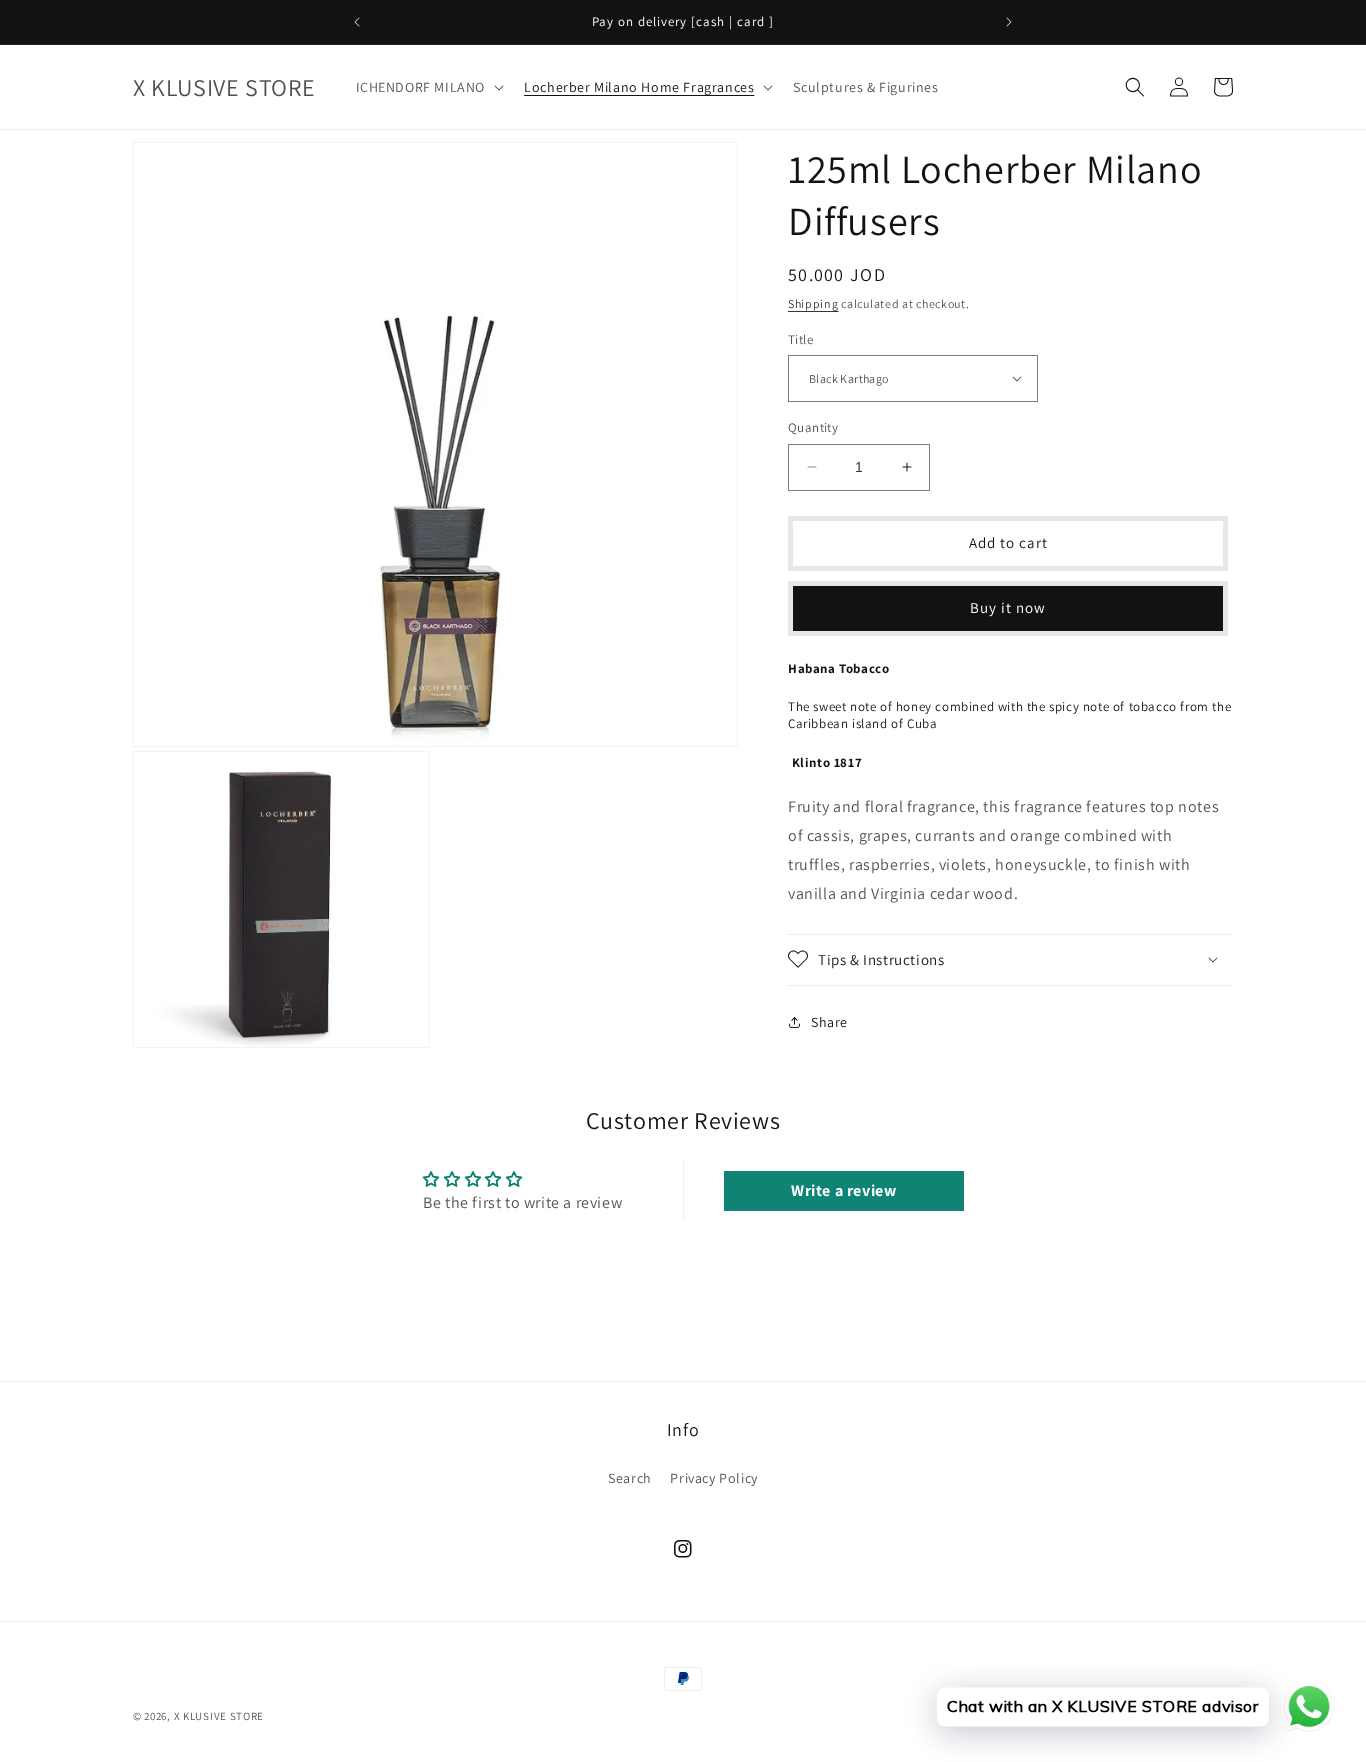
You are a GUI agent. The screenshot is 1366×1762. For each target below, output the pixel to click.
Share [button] (829, 1022)
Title (800, 338)
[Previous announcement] (357, 22)
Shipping (813, 303)
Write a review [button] (843, 1190)
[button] (428, 87)
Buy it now (1008, 607)
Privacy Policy (713, 1478)
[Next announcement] (1009, 22)
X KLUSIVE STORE (219, 1716)
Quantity (813, 427)
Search (630, 1478)
